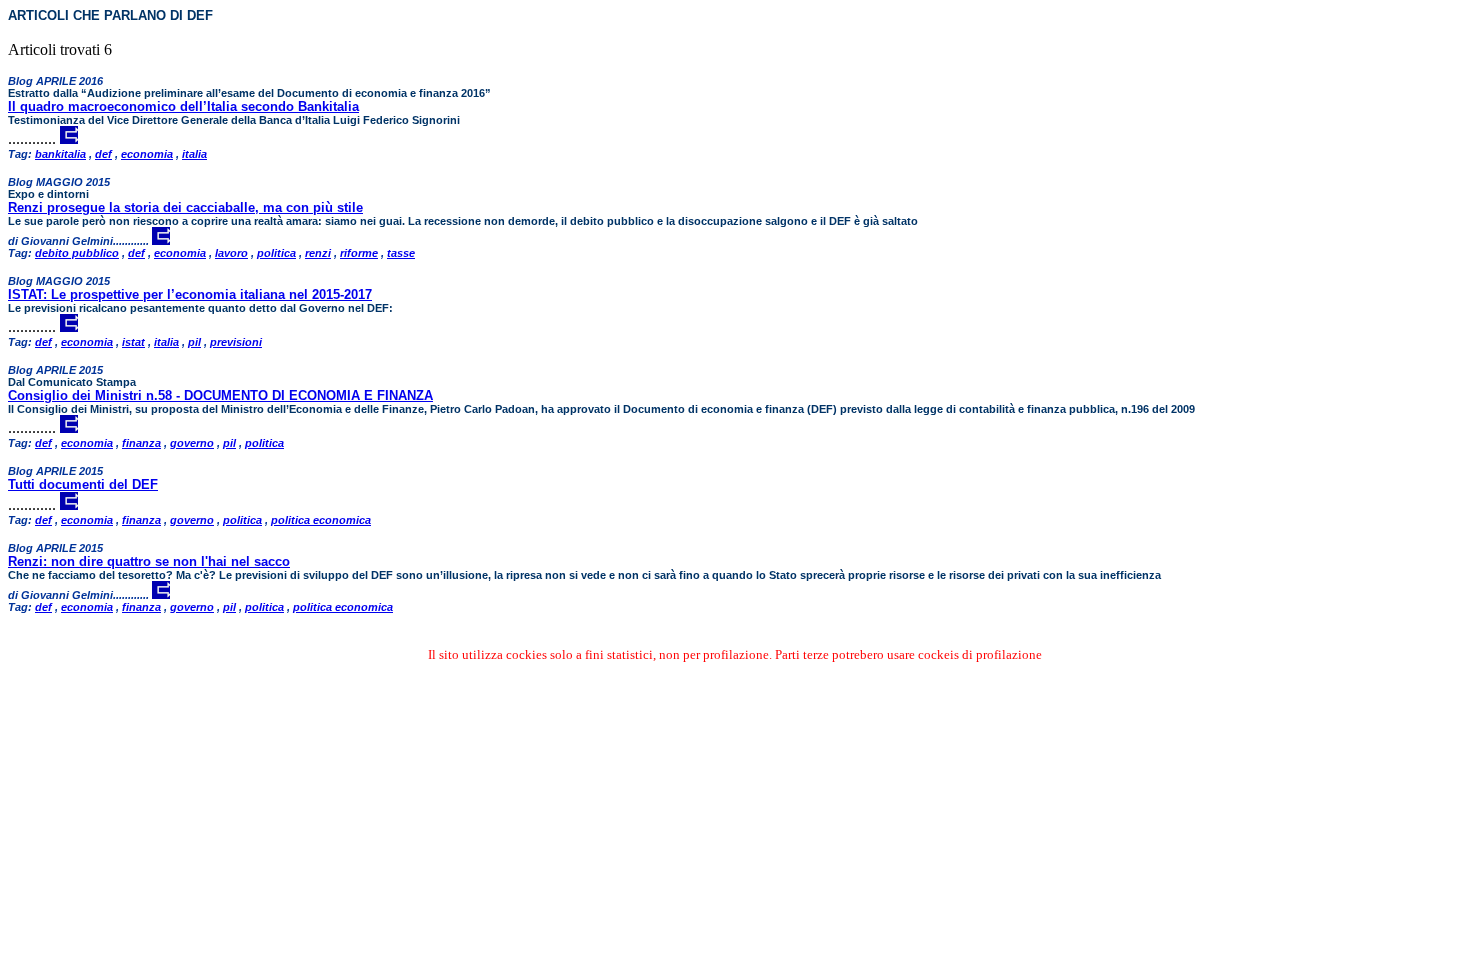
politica (276, 253)
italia (194, 154)
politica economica (321, 520)
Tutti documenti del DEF (83, 484)
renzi (318, 253)
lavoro (231, 253)
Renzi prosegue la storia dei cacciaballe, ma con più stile (185, 207)
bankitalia (60, 154)
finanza (141, 443)
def (103, 154)
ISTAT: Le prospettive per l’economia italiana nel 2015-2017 (190, 294)
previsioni (236, 342)
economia (147, 154)
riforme (359, 253)
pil (194, 342)
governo (192, 443)
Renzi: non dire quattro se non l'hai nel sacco (149, 561)
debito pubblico (77, 253)
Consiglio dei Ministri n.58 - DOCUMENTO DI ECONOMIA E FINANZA (220, 395)
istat (133, 342)
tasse (401, 253)
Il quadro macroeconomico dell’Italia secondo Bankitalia (183, 106)
